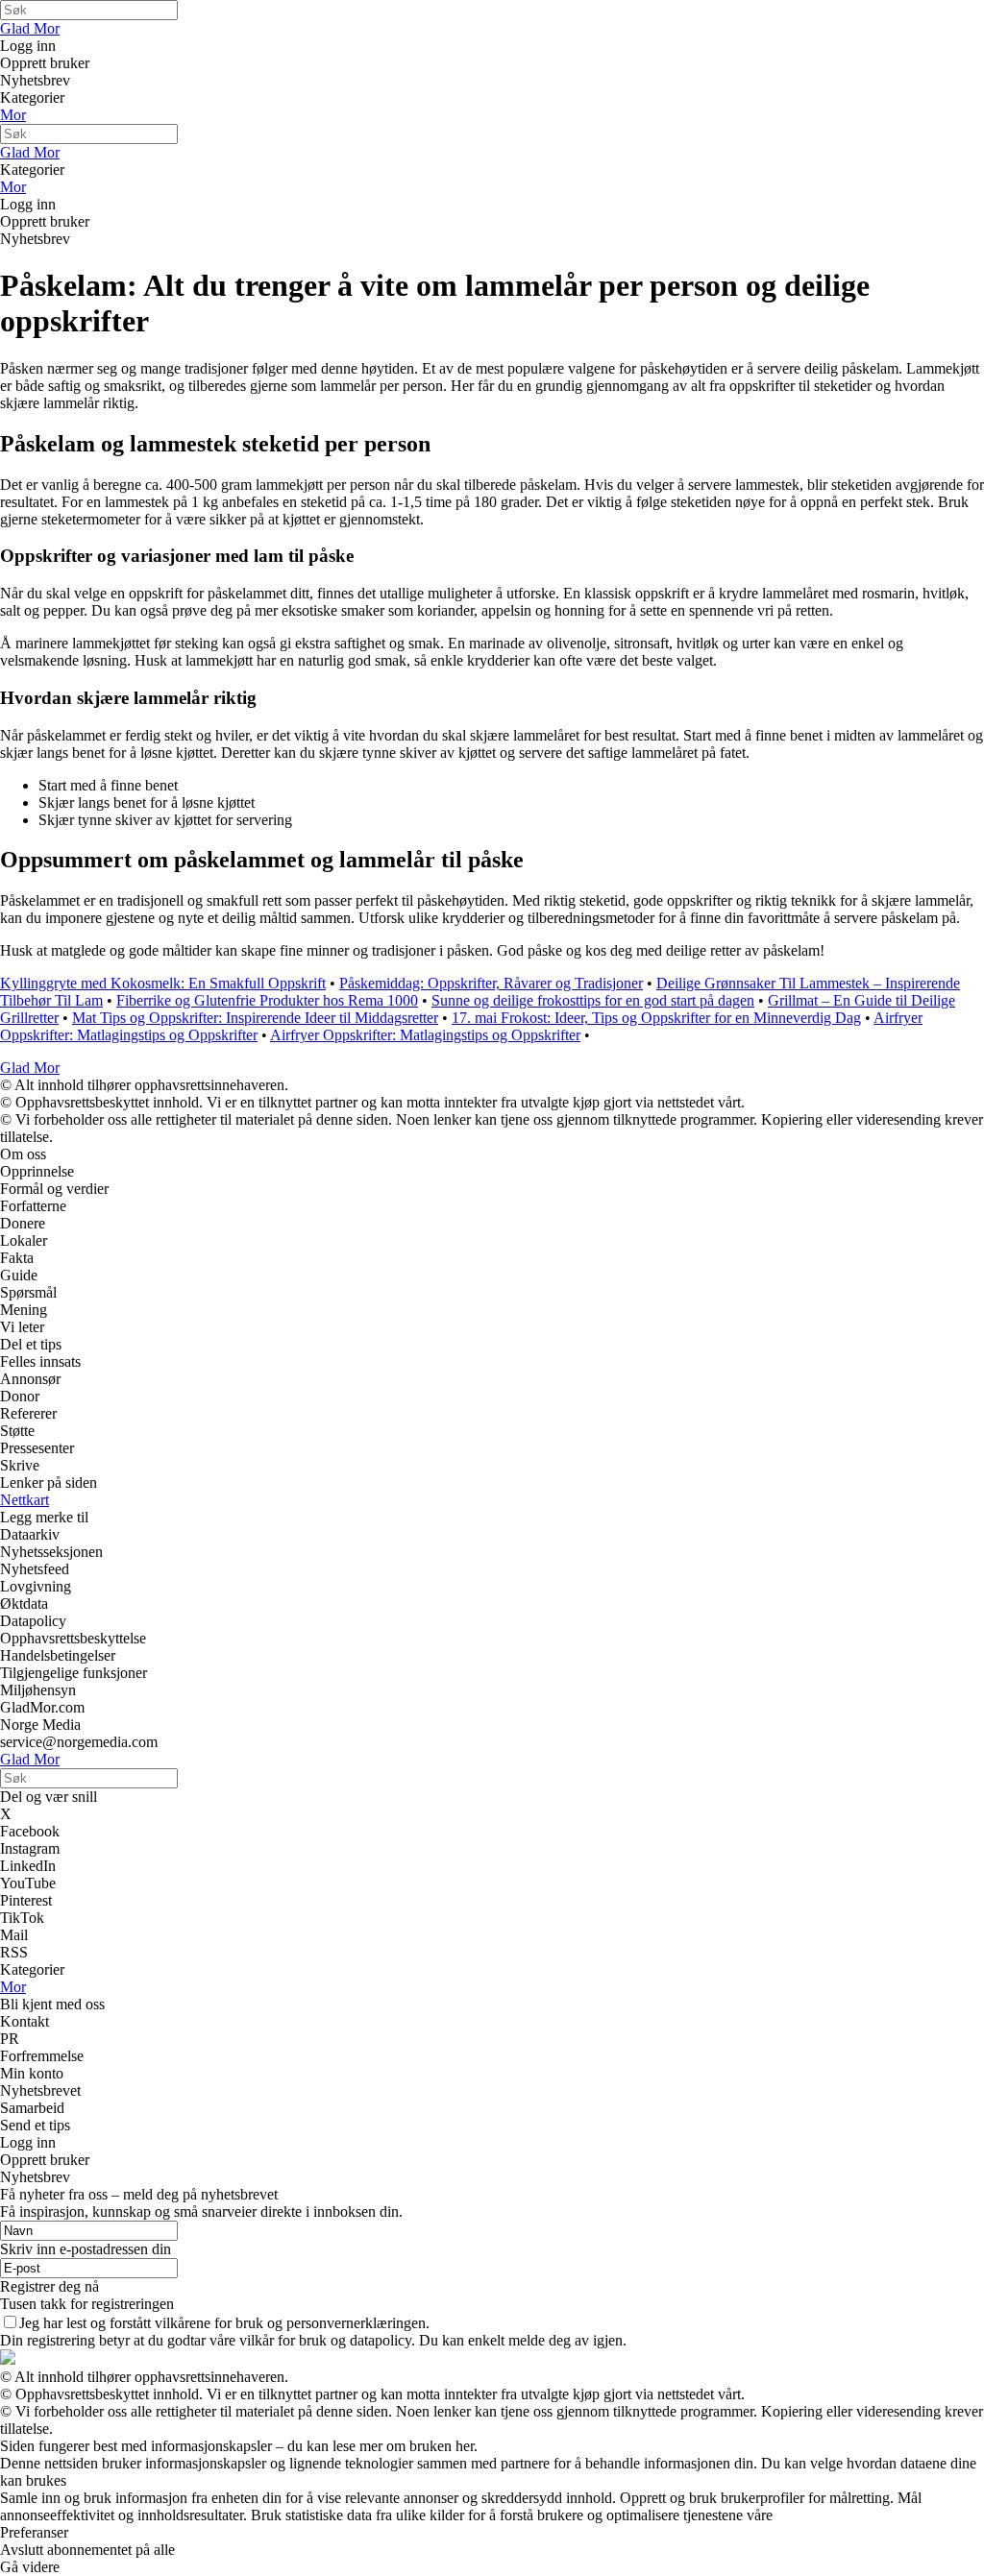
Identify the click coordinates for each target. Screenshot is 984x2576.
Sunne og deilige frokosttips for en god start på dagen (593, 1000)
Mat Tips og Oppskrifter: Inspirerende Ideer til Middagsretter (255, 1018)
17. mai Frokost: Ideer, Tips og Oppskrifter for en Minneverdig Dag (656, 1018)
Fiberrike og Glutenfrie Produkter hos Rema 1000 (267, 1000)
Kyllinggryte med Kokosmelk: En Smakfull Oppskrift (163, 983)
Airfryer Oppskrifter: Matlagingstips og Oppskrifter (425, 1035)
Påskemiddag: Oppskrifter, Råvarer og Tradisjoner (491, 983)
